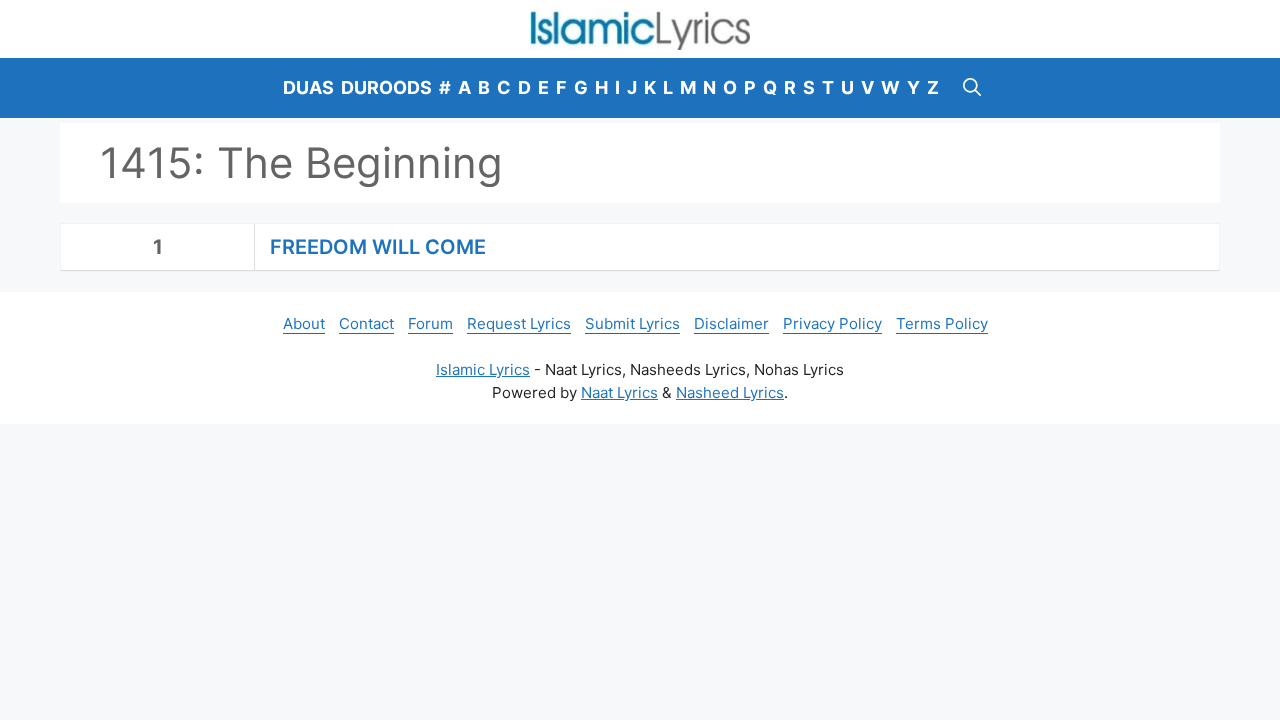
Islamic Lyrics (483, 369)
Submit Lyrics (632, 323)
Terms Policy (942, 323)
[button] (972, 88)
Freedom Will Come (378, 247)
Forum (430, 323)
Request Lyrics (519, 323)
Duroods (386, 87)
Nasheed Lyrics (730, 392)
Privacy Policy (832, 323)
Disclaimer (731, 323)
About (304, 323)
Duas (308, 87)
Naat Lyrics (619, 392)
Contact (366, 323)
